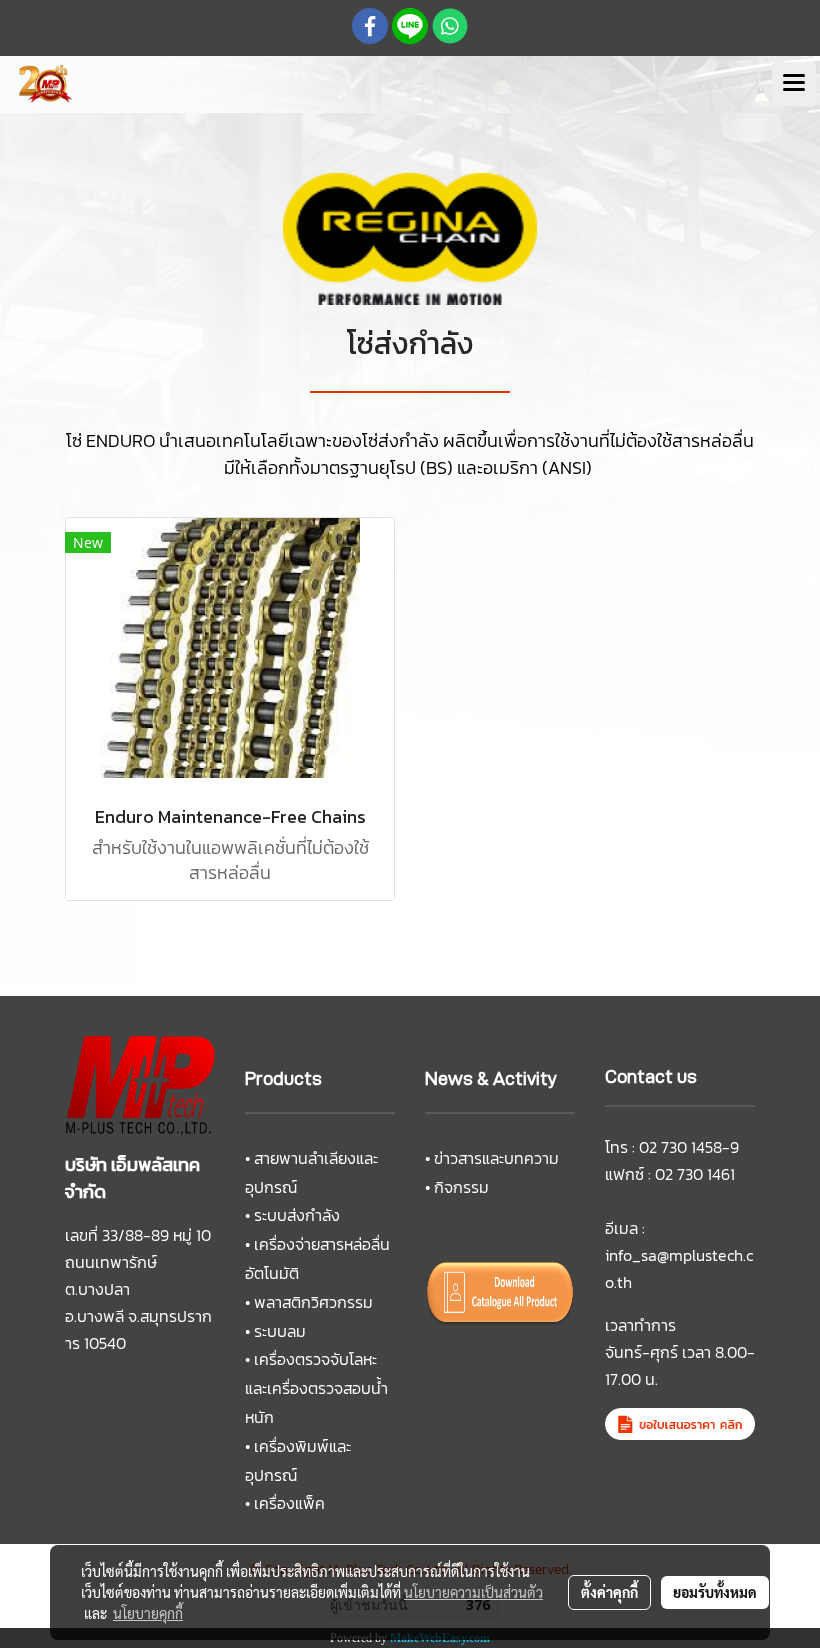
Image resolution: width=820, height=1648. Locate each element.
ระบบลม (280, 1331)
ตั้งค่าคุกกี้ (609, 1592)
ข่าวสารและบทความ (496, 1158)
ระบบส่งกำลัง (297, 1215)
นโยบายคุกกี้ (148, 1613)
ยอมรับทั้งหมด (715, 1592)
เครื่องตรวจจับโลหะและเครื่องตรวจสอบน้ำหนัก (316, 1388)
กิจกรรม (461, 1187)
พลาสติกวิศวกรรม (313, 1302)
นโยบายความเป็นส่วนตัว (473, 1592)
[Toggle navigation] (794, 84)
